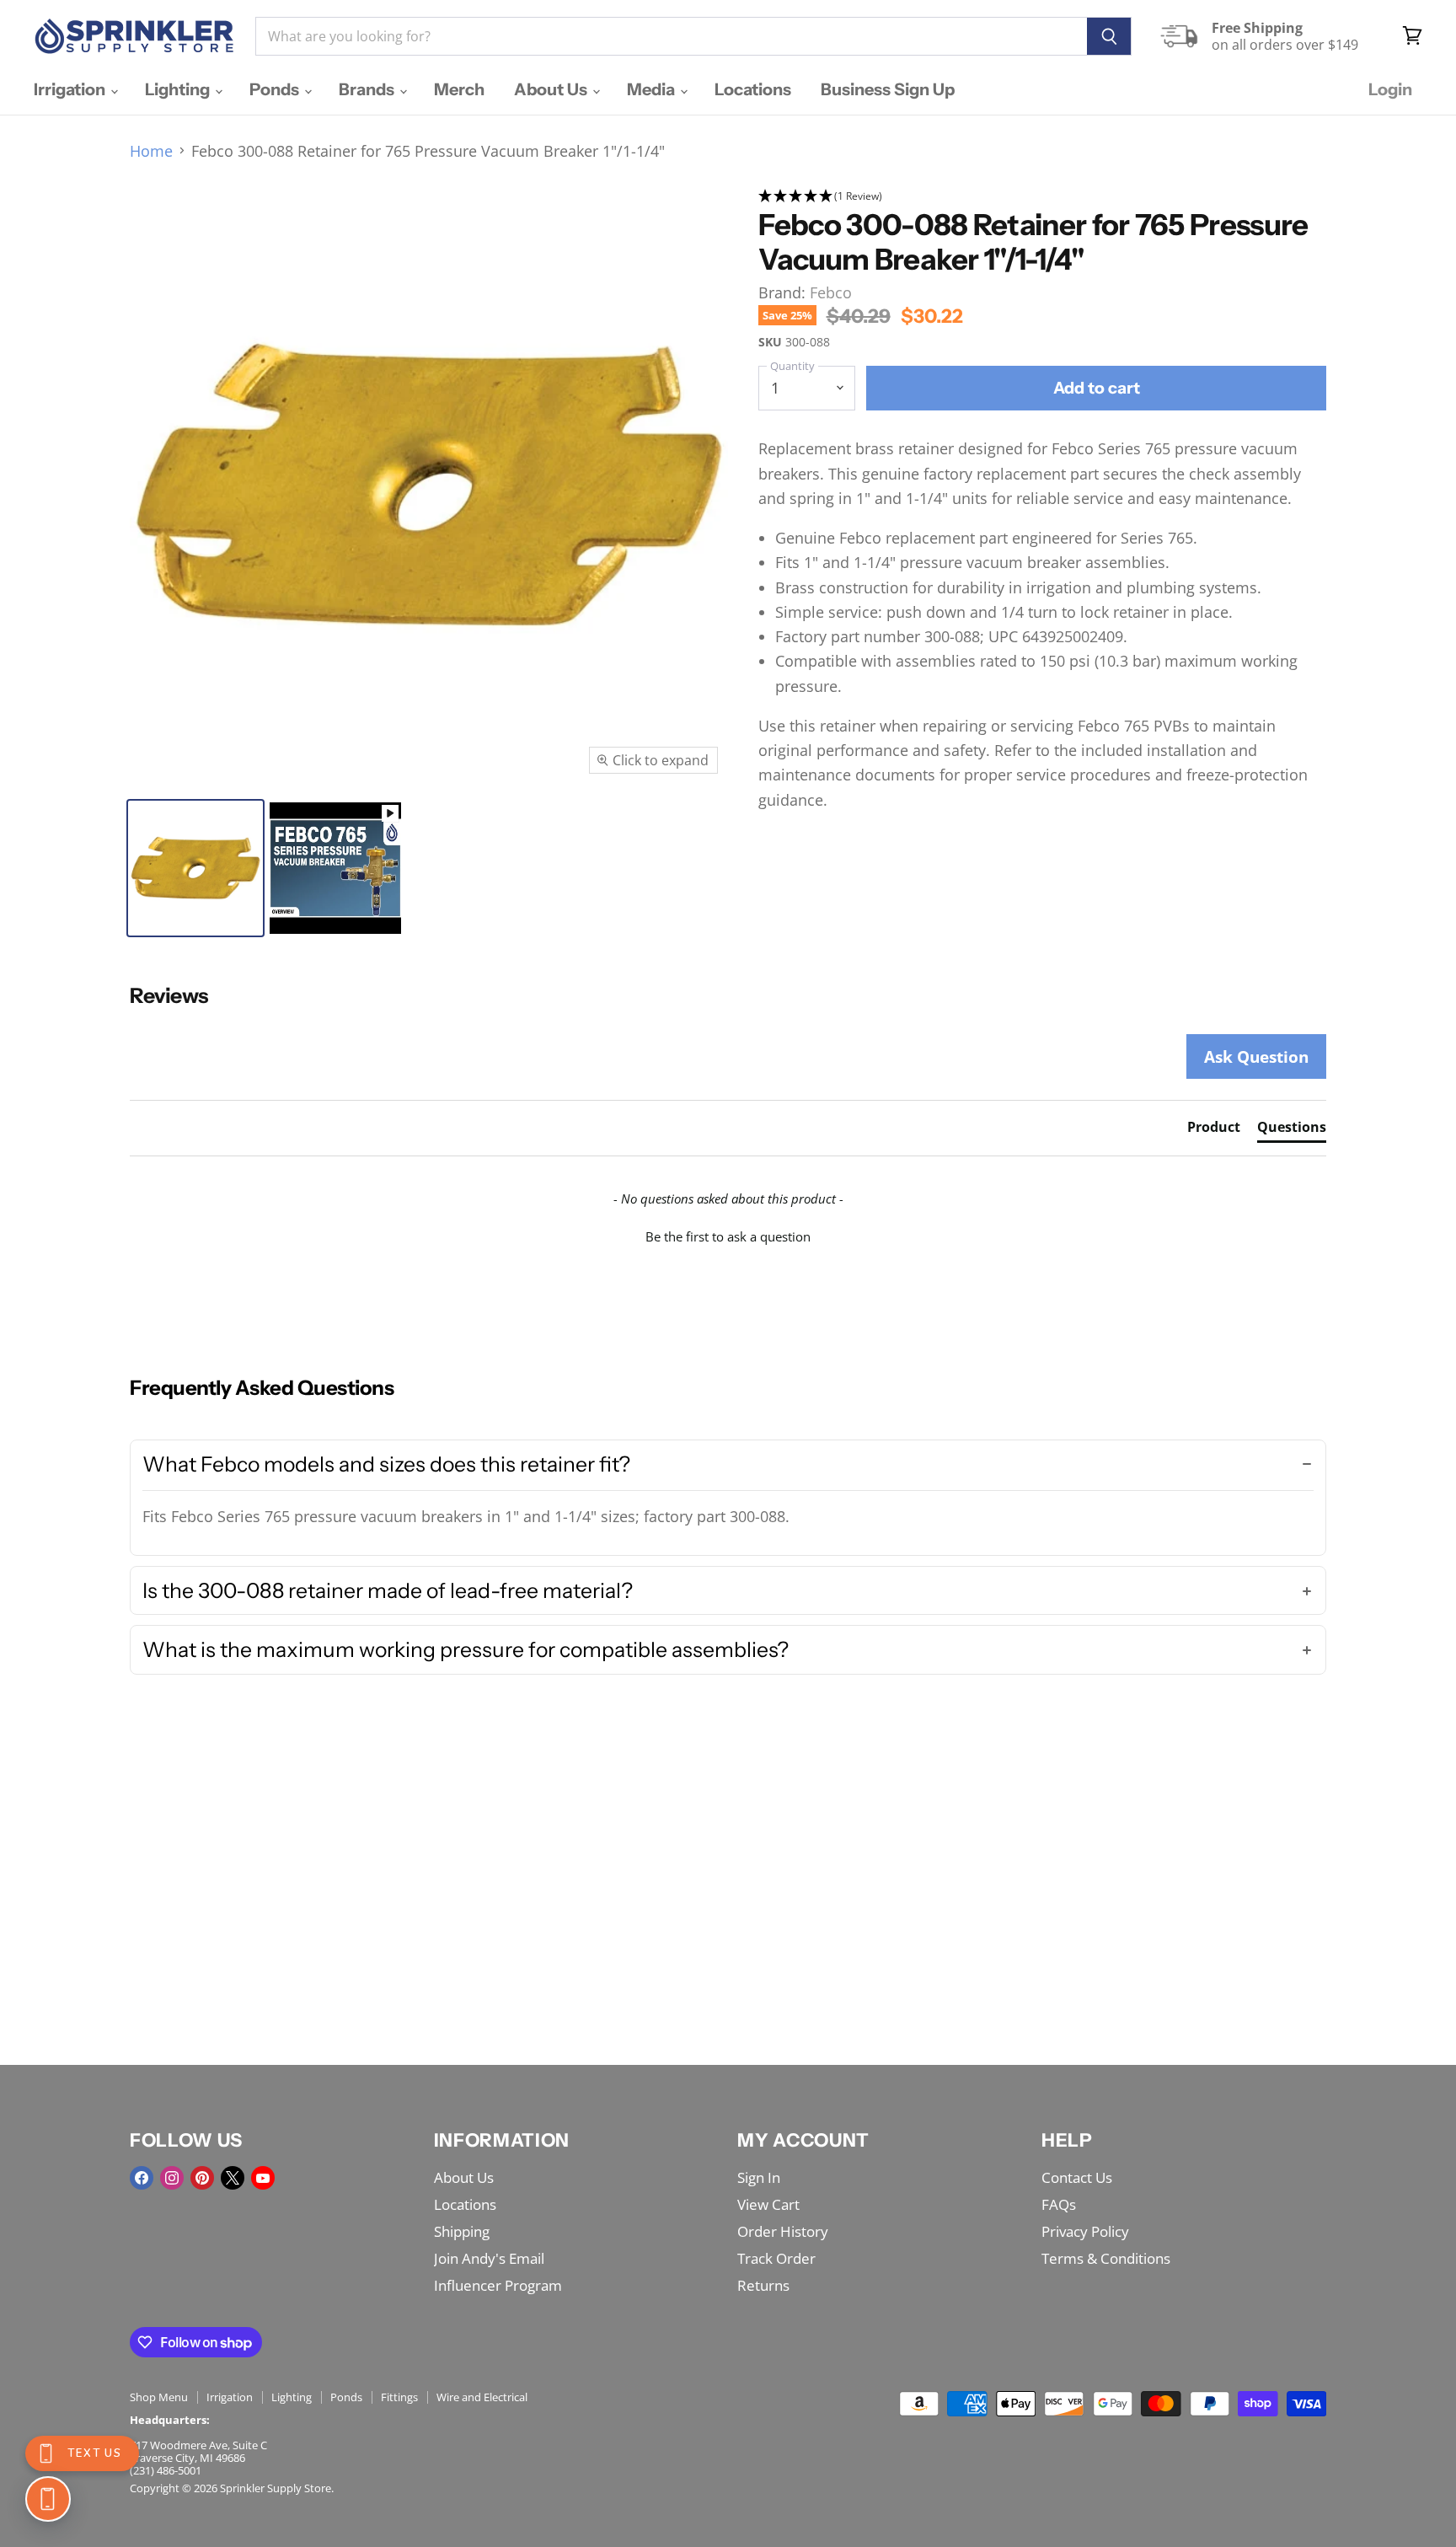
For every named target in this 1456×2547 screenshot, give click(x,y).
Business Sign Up (888, 89)
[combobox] (671, 36)
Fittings (399, 2397)
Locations (753, 89)
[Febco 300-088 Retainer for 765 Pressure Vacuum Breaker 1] (335, 868)
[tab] (1214, 1130)
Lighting (179, 89)
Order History (783, 2231)
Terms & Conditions (1106, 2258)
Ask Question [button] (1256, 1056)
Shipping (462, 2231)
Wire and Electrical (482, 2397)
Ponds (276, 89)
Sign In (759, 2177)
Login (1390, 89)
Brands (368, 89)
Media (653, 89)
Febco (831, 292)
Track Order (776, 2258)
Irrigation (71, 89)
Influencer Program (498, 2285)
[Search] (1109, 36)
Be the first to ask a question (728, 1236)
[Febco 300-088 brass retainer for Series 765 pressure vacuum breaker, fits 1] (195, 868)
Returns (763, 2285)
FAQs (1059, 2204)
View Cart (768, 2204)
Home (151, 151)
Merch (459, 89)
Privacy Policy (1085, 2231)
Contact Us (1077, 2177)
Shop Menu (159, 2397)
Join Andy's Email (489, 2258)
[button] (1043, 197)
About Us (552, 89)
